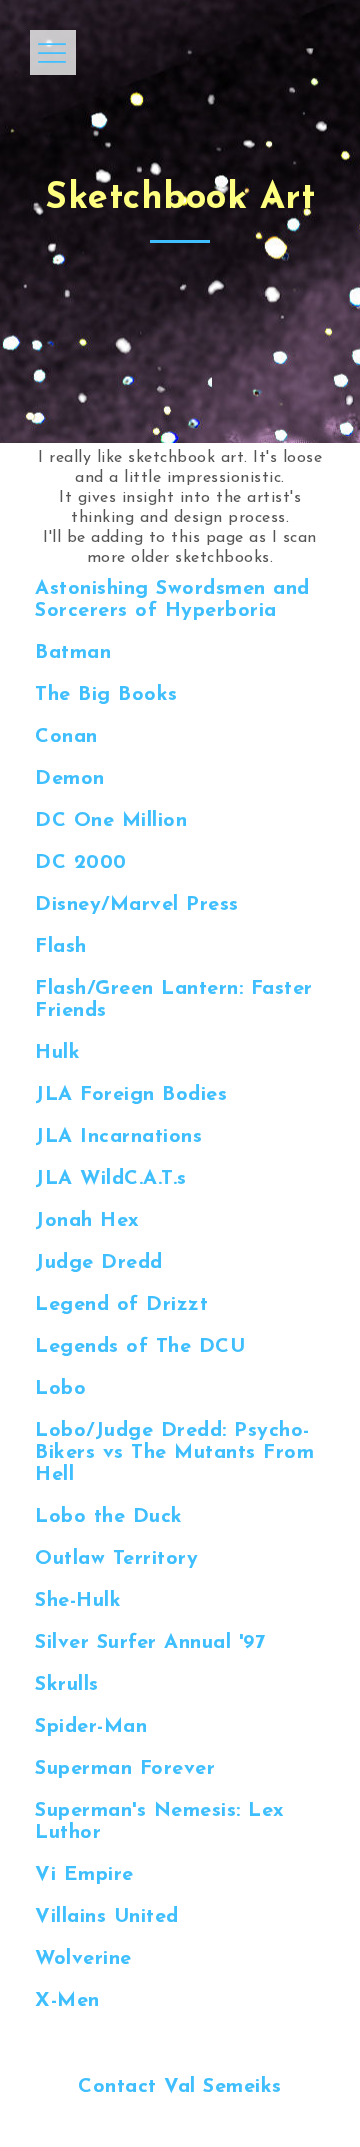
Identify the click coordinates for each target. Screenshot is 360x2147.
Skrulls (67, 1685)
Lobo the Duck (109, 1517)
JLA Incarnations (118, 1137)
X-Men (67, 2001)
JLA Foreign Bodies (131, 1095)
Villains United (107, 1917)
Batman (73, 653)
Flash (61, 947)
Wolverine (83, 1959)
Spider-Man (91, 1727)
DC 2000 (81, 863)
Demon (70, 779)
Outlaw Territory (116, 1559)
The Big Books (106, 695)
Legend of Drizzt (121, 1305)
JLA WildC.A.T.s (111, 1179)
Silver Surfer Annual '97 (150, 1643)
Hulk (57, 1053)
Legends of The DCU (140, 1347)
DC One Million (111, 821)
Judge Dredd (99, 1263)
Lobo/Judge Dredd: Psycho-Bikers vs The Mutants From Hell (174, 1453)
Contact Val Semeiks (180, 2087)
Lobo (60, 1389)
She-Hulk (78, 1601)
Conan (66, 737)
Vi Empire (84, 1875)
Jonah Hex (87, 1221)
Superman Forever (125, 1769)
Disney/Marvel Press (137, 905)
